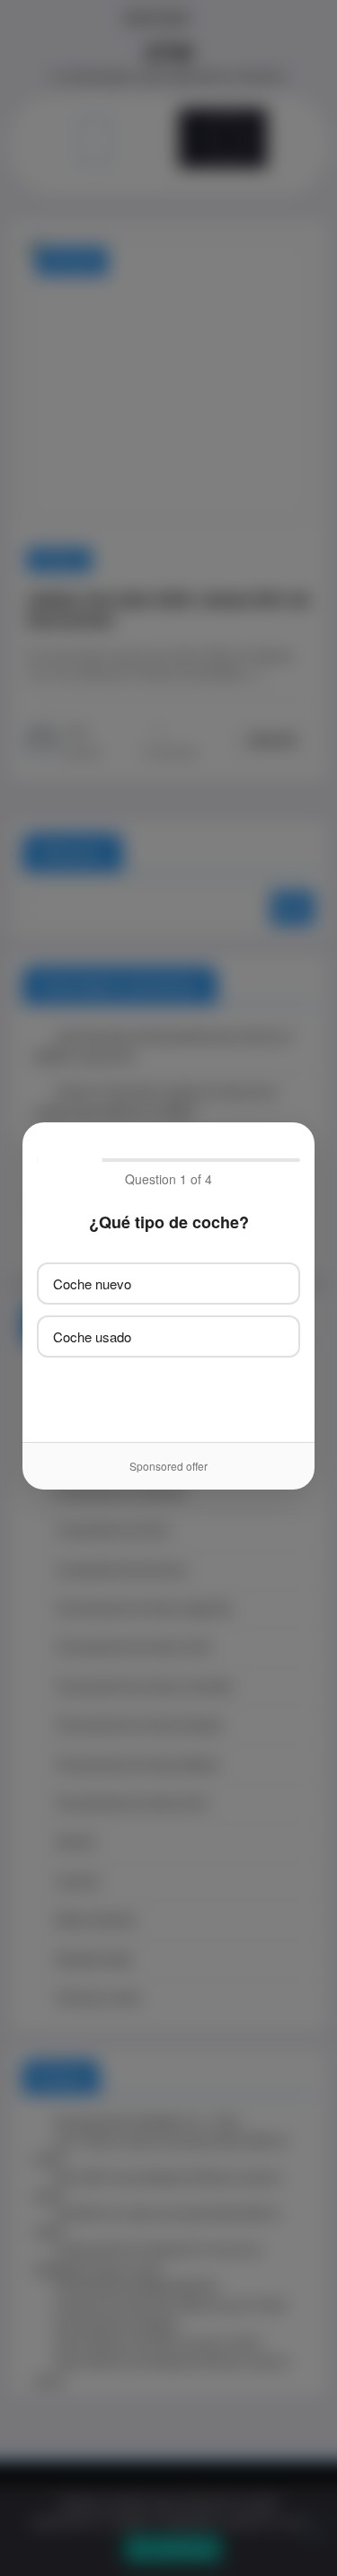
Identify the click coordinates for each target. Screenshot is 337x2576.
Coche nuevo (92, 1284)
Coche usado (92, 1336)
